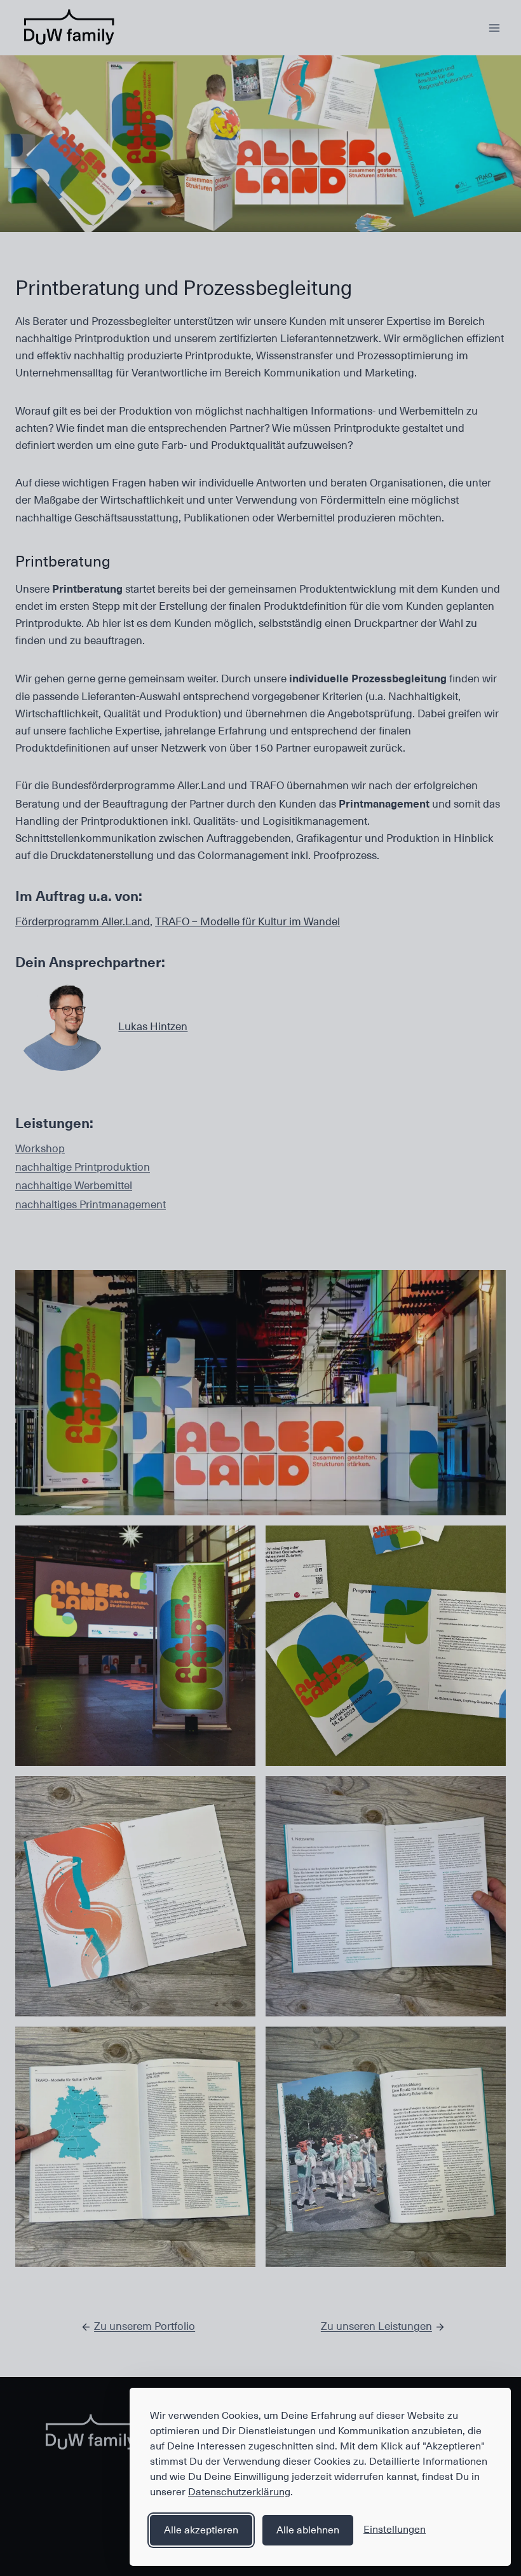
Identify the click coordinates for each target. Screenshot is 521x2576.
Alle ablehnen (308, 2530)
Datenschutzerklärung (239, 2492)
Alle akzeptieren (201, 2530)
